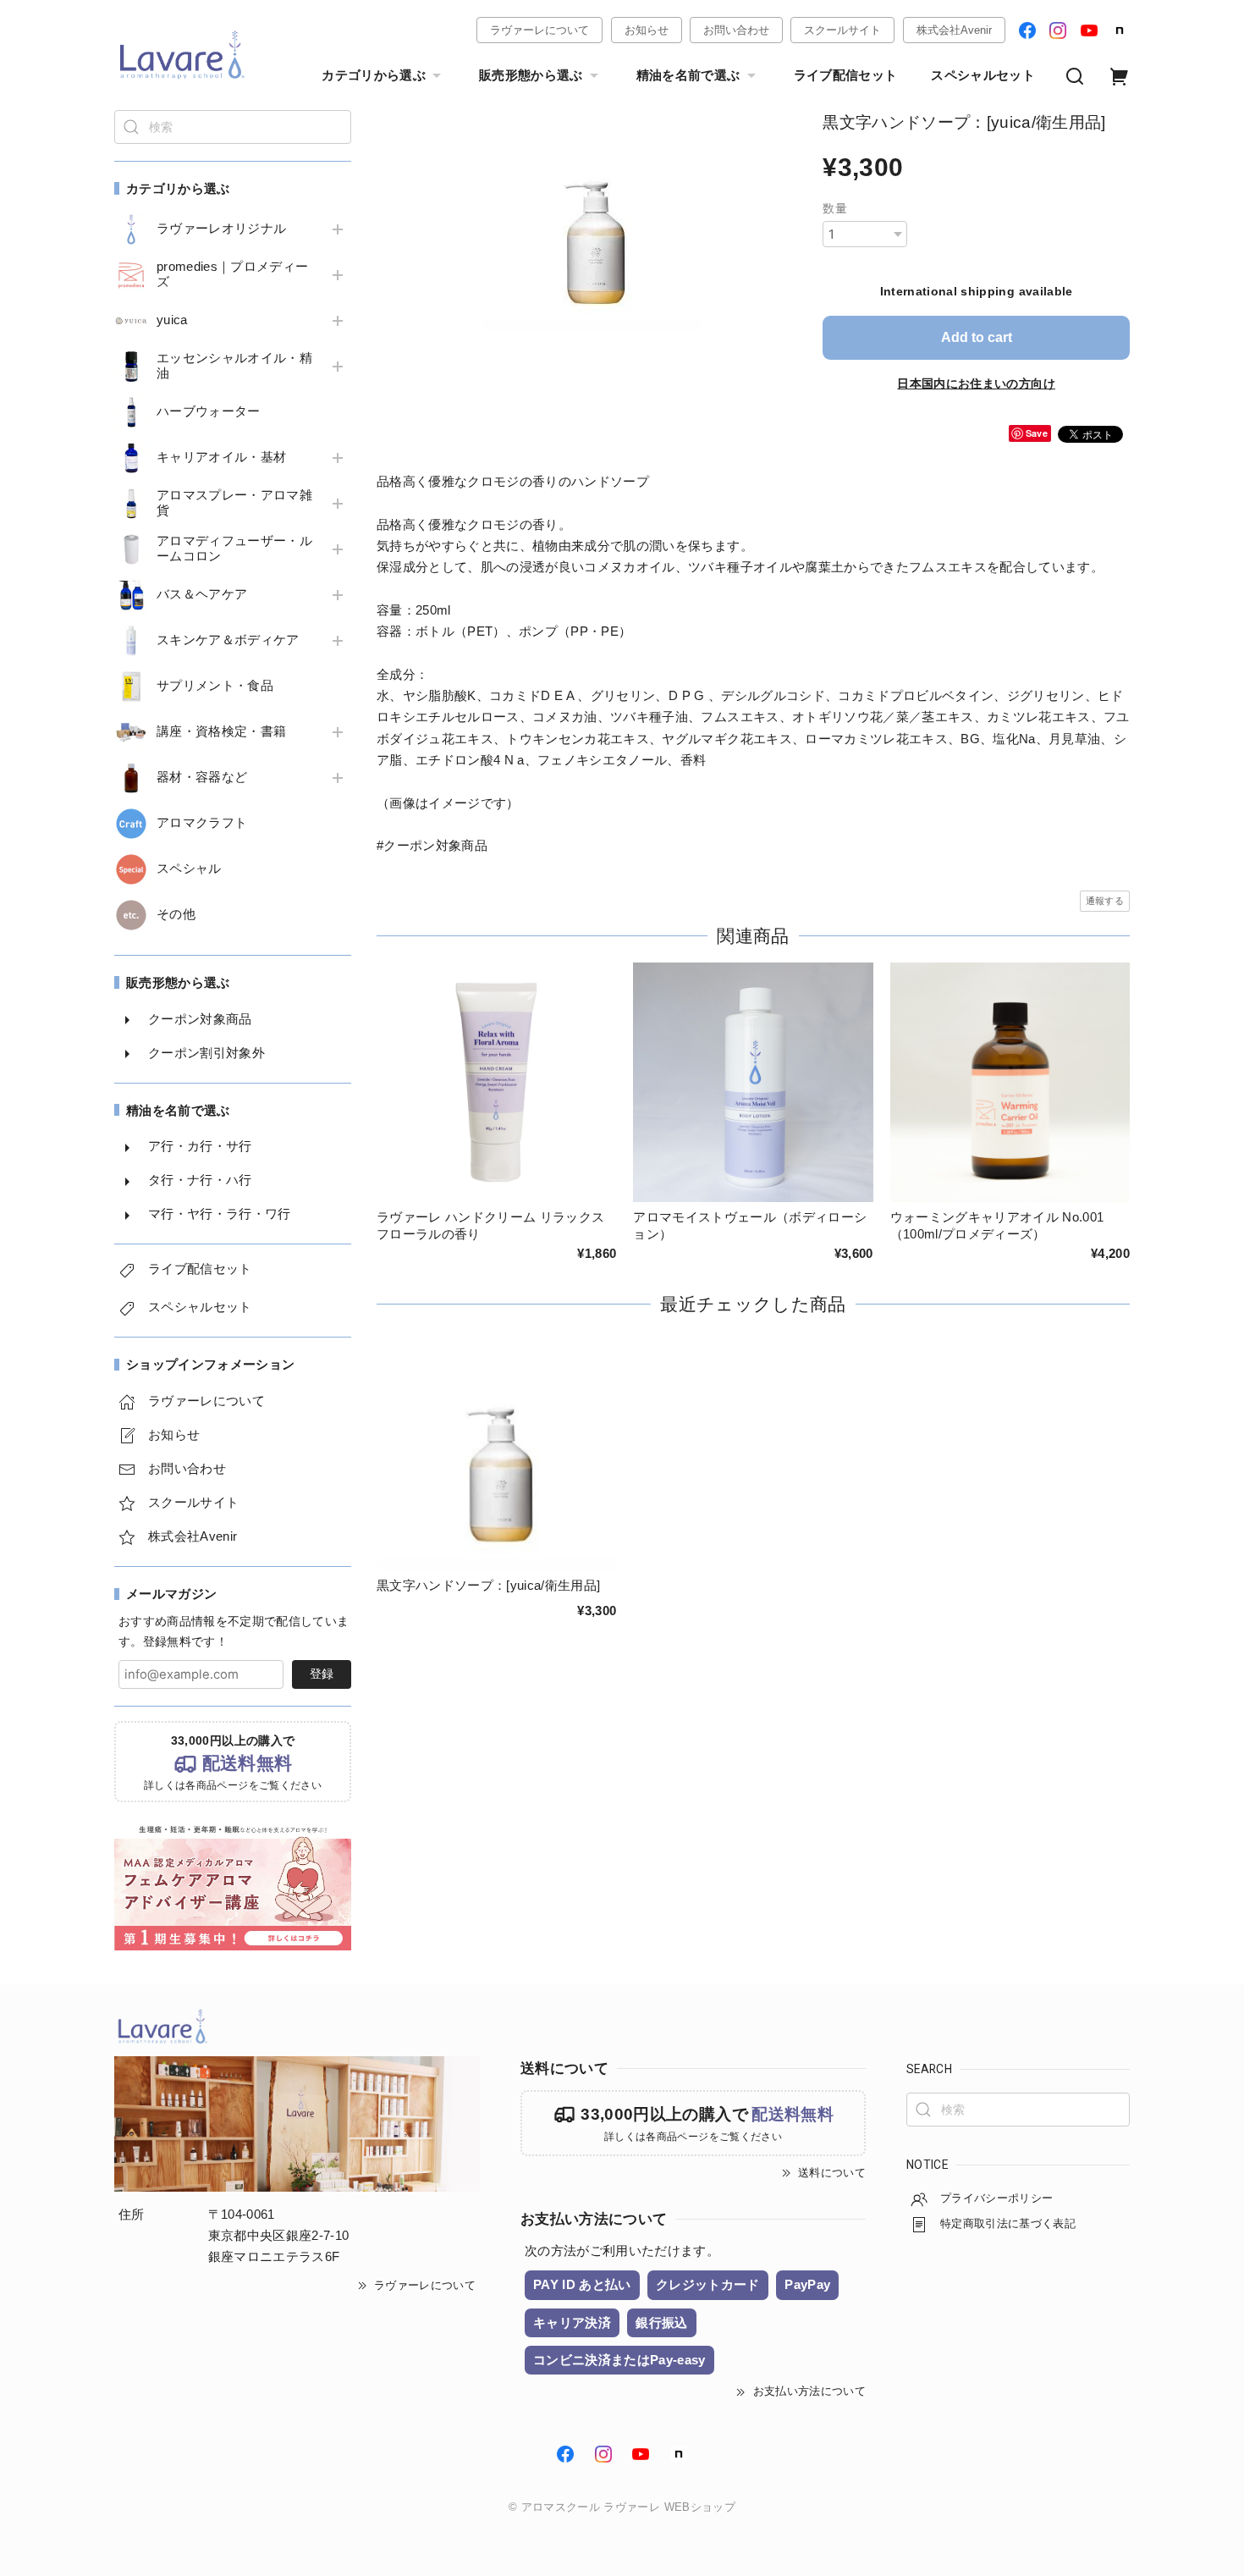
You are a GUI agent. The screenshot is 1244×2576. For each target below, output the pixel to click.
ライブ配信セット (846, 75)
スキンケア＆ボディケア (228, 640)
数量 (835, 208)
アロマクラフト (202, 823)
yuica (172, 320)
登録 (322, 1674)
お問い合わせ (736, 30)
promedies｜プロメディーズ (232, 274)
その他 (176, 914)
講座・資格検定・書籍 (221, 731)
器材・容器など (202, 777)
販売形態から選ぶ (531, 75)
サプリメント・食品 (215, 686)
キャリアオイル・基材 (221, 457)
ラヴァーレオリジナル (221, 229)
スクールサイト (842, 30)
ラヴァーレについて (539, 30)
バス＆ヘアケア (202, 594)
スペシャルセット (983, 75)
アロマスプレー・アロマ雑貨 (234, 503)
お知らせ (647, 30)
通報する (1105, 901)
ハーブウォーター (209, 411)
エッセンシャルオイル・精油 (234, 366)
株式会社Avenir (954, 30)
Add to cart (977, 337)
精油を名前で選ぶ (688, 75)
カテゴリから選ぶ (374, 75)
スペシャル (189, 869)
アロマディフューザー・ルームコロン (234, 549)
